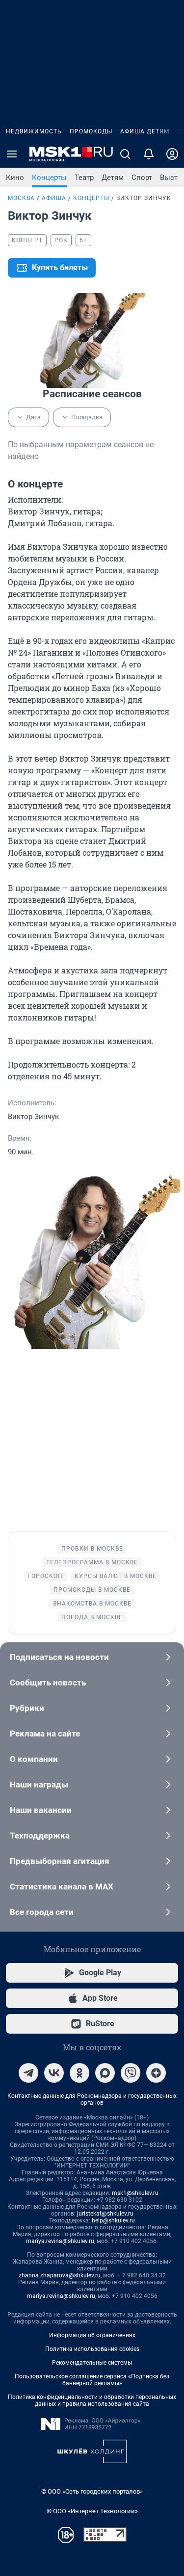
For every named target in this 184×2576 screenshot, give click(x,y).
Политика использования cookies (92, 2349)
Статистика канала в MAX (62, 1887)
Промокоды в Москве (92, 1590)
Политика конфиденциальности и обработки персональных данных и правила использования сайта (92, 2400)
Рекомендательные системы (92, 2363)
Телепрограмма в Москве (92, 1562)
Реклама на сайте (45, 1734)
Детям (113, 178)
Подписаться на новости (59, 1657)
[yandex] (156, 2073)
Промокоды (91, 131)
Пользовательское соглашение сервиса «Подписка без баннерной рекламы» (92, 2380)
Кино (15, 178)
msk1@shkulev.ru (135, 2193)
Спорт (142, 178)
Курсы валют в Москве (116, 1576)
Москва (21, 198)
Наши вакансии (41, 1810)
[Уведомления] (149, 154)
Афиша (54, 198)
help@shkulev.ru (113, 2220)
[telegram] (28, 2073)
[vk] (54, 2073)
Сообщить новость (48, 1683)
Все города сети (42, 1912)
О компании (34, 1759)
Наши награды (39, 1785)
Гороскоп (45, 1576)
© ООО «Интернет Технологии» (92, 2511)
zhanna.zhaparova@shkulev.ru (60, 2275)
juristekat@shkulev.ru (105, 2214)
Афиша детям (145, 131)
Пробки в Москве (92, 1549)
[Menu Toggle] (12, 154)
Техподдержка (40, 1836)
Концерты (49, 178)
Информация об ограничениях (92, 2335)
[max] (105, 2073)
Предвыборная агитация (60, 1861)
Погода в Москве (92, 1617)
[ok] (79, 2073)
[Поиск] (125, 154)
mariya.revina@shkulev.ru (60, 2241)
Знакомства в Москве (92, 1604)
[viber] (131, 2073)
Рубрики (27, 1708)
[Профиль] (172, 154)
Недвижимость (34, 131)
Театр (84, 178)
